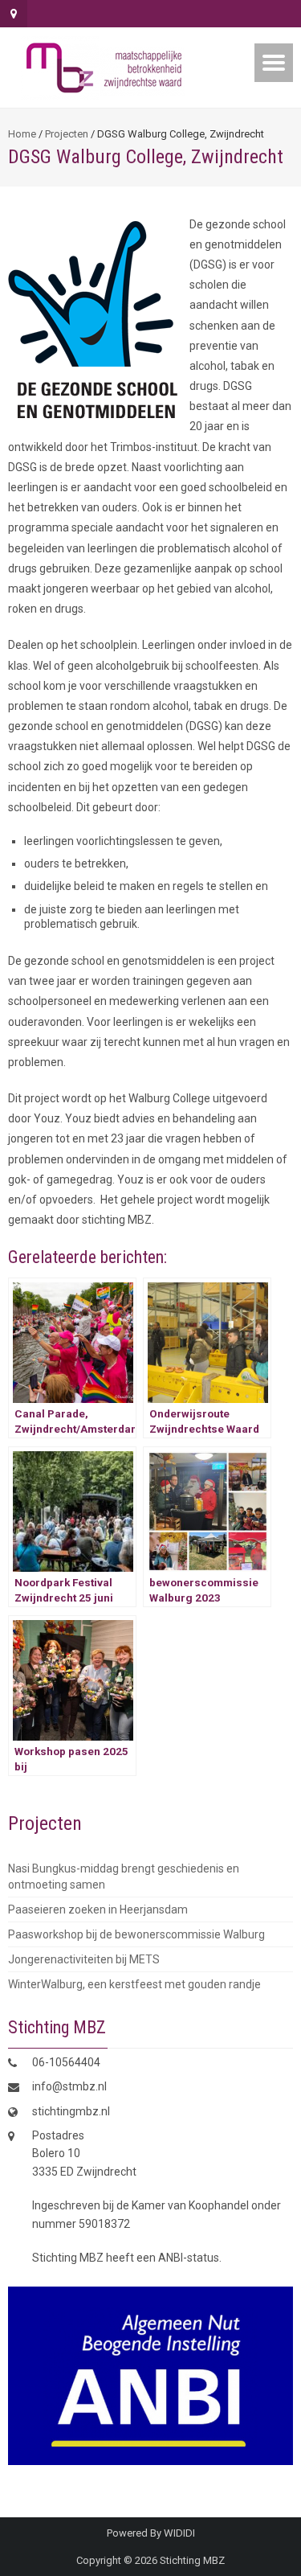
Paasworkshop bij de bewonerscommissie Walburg (136, 1934)
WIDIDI (179, 2533)
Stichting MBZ (192, 2560)
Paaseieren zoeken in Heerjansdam (98, 1909)
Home (22, 134)
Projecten (67, 134)
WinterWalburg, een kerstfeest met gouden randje (134, 1984)
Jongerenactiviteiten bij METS (84, 1959)
